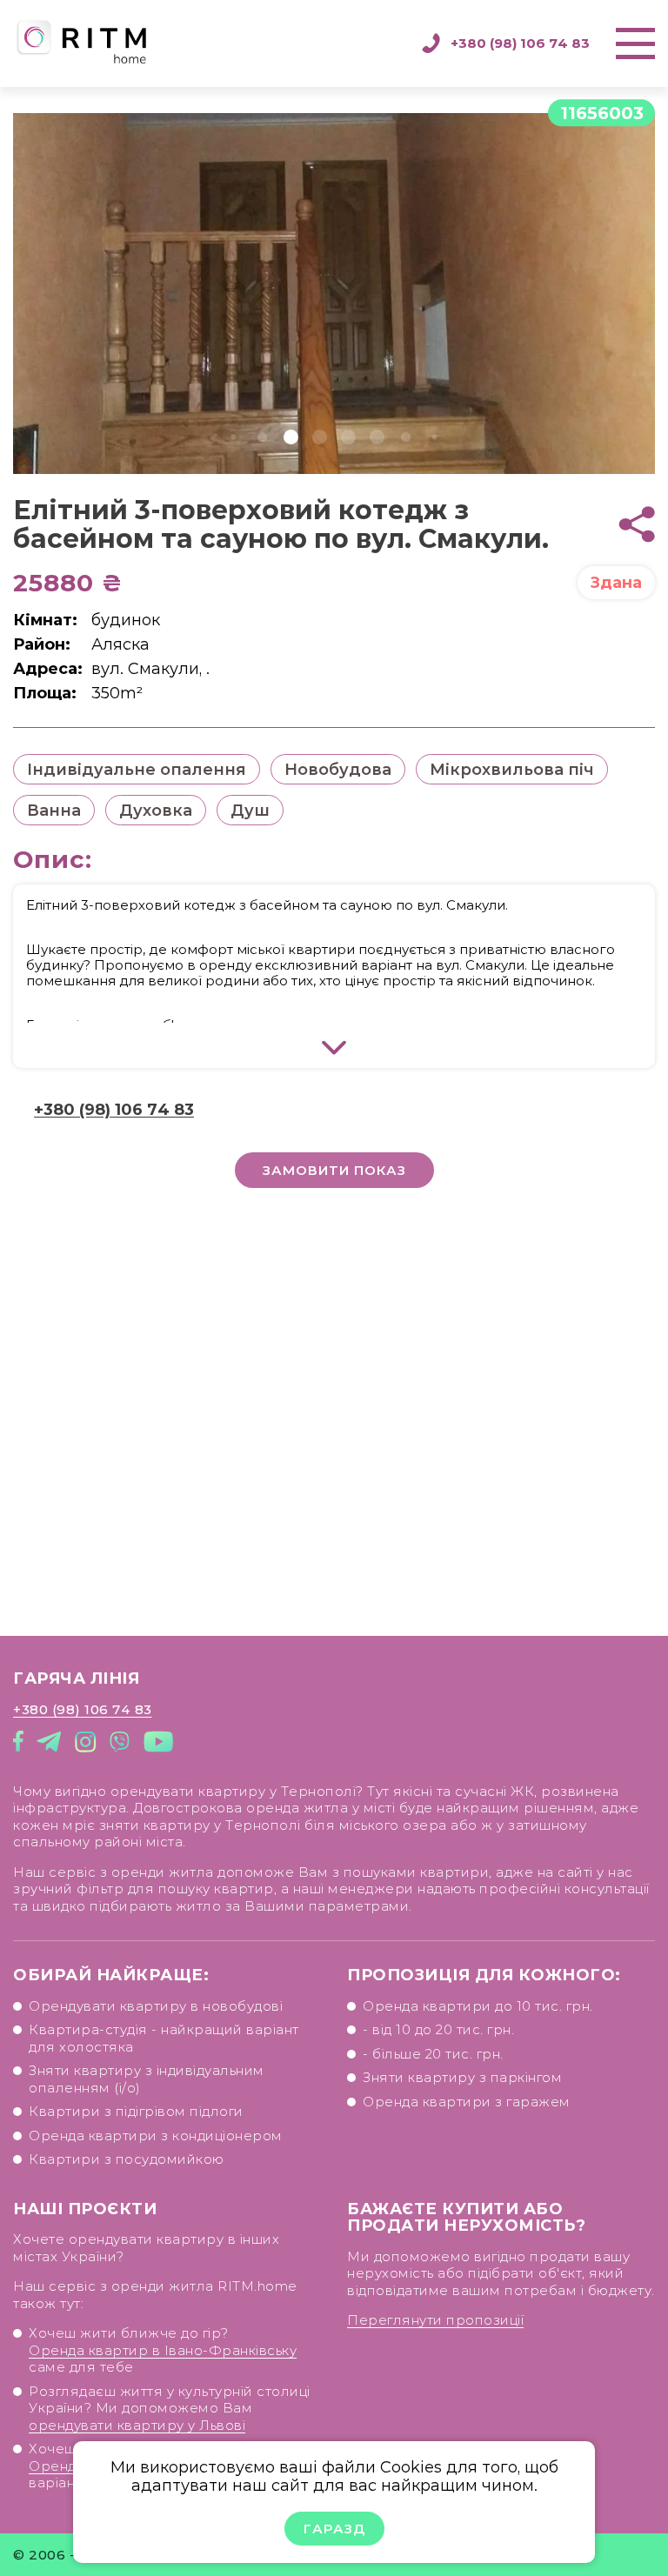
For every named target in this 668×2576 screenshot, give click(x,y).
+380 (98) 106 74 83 (520, 43)
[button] (234, 437)
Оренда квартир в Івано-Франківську (163, 2350)
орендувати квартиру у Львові (137, 2425)
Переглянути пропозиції (435, 2320)
